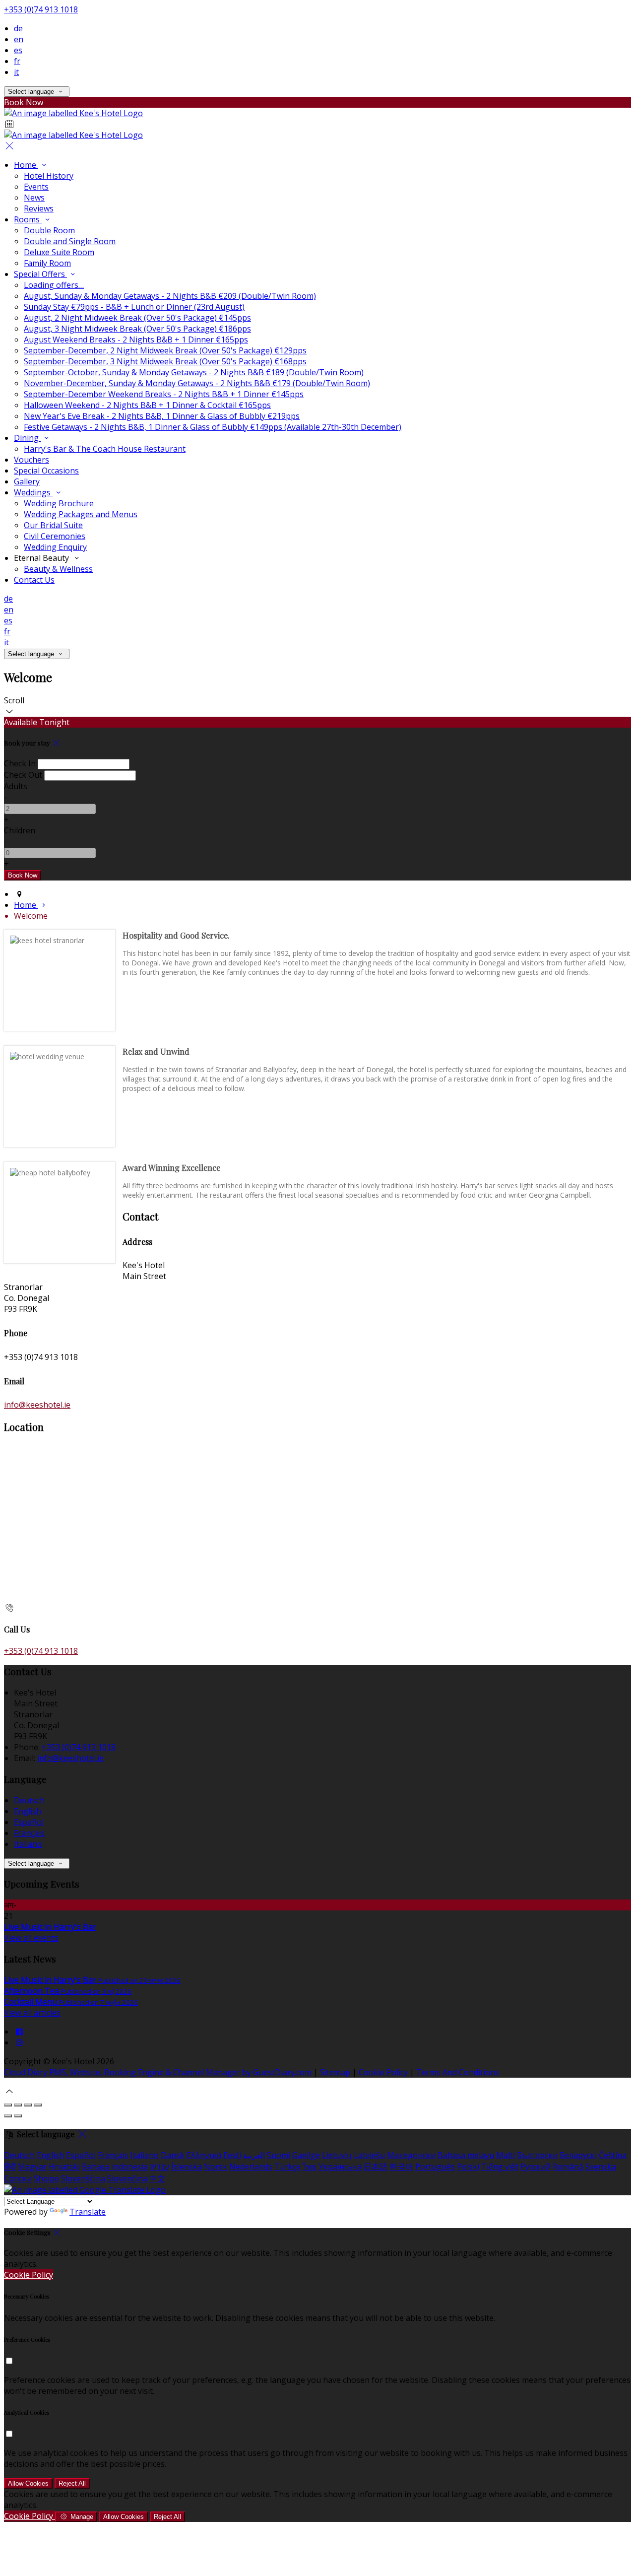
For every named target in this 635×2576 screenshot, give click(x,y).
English (28, 1811)
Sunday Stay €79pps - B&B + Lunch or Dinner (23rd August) (134, 307)
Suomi (279, 2155)
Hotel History (49, 176)
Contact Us (34, 580)
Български (537, 2155)
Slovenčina (127, 2178)
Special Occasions (46, 471)
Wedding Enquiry (55, 547)
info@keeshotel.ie (37, 1405)
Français (29, 1833)
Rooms (28, 219)
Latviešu (369, 2155)
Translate (88, 2212)
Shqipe (46, 2178)
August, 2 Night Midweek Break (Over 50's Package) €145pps (137, 318)
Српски (18, 2178)
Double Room (49, 230)
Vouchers (32, 460)
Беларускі (578, 2155)
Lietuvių (337, 2155)
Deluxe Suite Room (59, 252)
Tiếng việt (500, 2167)
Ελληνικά (204, 2155)
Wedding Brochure (59, 503)
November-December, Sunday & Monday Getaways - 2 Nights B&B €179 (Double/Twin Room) (197, 383)
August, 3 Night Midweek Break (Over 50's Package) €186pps (137, 329)
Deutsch (29, 1800)
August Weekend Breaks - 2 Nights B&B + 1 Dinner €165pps (136, 339)
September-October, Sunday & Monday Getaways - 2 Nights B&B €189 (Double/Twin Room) (194, 372)
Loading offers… (54, 285)
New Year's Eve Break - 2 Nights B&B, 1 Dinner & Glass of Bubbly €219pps (162, 416)
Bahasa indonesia (115, 2167)
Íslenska (187, 2167)
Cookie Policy (383, 2072)
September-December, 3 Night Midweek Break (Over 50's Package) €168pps (165, 361)
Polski (468, 2167)
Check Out (23, 775)
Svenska (601, 2167)
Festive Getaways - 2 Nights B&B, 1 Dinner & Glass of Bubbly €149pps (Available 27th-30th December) (213, 427)
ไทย (310, 2167)
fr (17, 61)
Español (29, 1822)
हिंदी (10, 2167)
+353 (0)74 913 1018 (41, 9)
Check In (20, 763)
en (19, 39)
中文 (157, 2178)
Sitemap (335, 2072)
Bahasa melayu (466, 2155)
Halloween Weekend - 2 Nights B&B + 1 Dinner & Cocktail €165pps (147, 405)
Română (568, 2167)
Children (20, 830)
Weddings (33, 492)
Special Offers (40, 274)
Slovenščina (83, 2178)
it (16, 72)
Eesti (232, 2155)
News (34, 198)
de (18, 28)
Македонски (411, 2155)
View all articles (32, 2013)
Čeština (613, 2155)
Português (435, 2167)
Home (26, 165)
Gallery (27, 481)
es (18, 50)
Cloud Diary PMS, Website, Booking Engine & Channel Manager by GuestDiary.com (158, 2072)
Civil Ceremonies (55, 536)
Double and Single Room (70, 241)
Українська (340, 2167)
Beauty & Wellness (58, 569)
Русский (536, 2167)
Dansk (173, 2155)
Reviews (39, 208)
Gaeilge (306, 2155)
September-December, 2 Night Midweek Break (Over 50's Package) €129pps (165, 350)
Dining (27, 438)
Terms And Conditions (458, 2072)
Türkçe (287, 2167)
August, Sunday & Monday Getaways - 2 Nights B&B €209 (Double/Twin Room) (170, 296)
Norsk (216, 2167)
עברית (159, 2167)
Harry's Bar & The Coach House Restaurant (105, 449)
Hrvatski (64, 2167)
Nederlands (251, 2167)
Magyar (32, 2167)
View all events (31, 1938)
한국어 (401, 2167)
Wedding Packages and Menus (81, 514)
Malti (506, 2155)
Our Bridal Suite (53, 525)
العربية (254, 2155)
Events (36, 187)
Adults (16, 786)
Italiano (28, 1844)
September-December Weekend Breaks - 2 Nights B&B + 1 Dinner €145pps (164, 394)
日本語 (376, 2167)
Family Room (47, 263)
